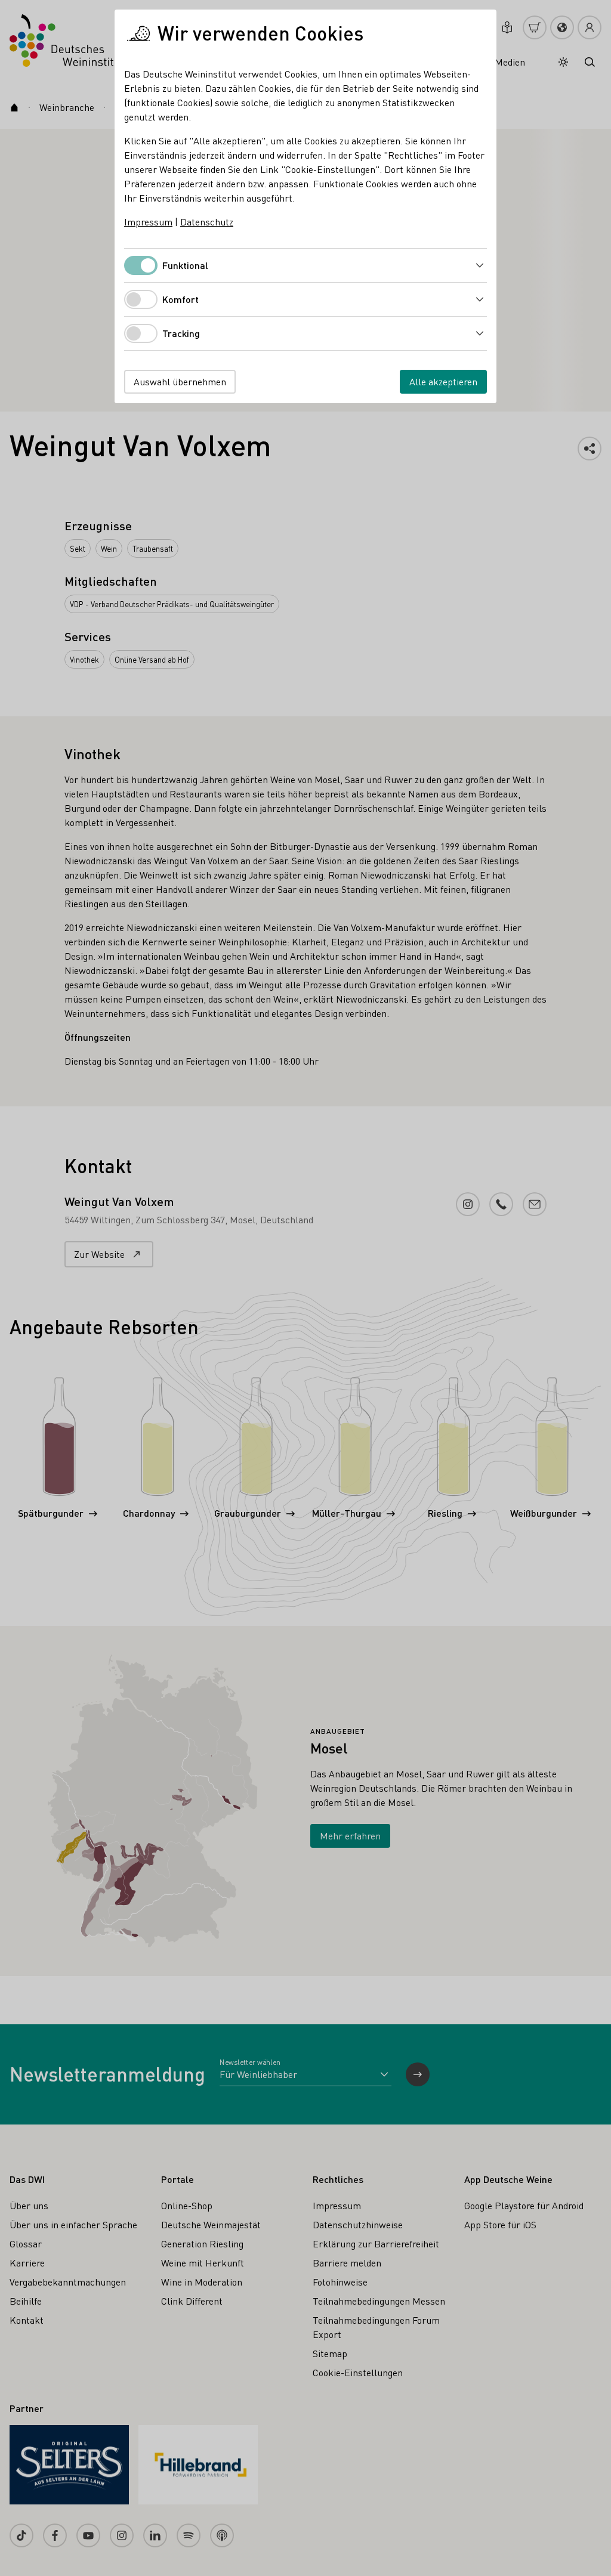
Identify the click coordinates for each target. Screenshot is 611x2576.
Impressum (148, 222)
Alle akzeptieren (443, 381)
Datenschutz (207, 222)
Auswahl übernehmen (180, 381)
